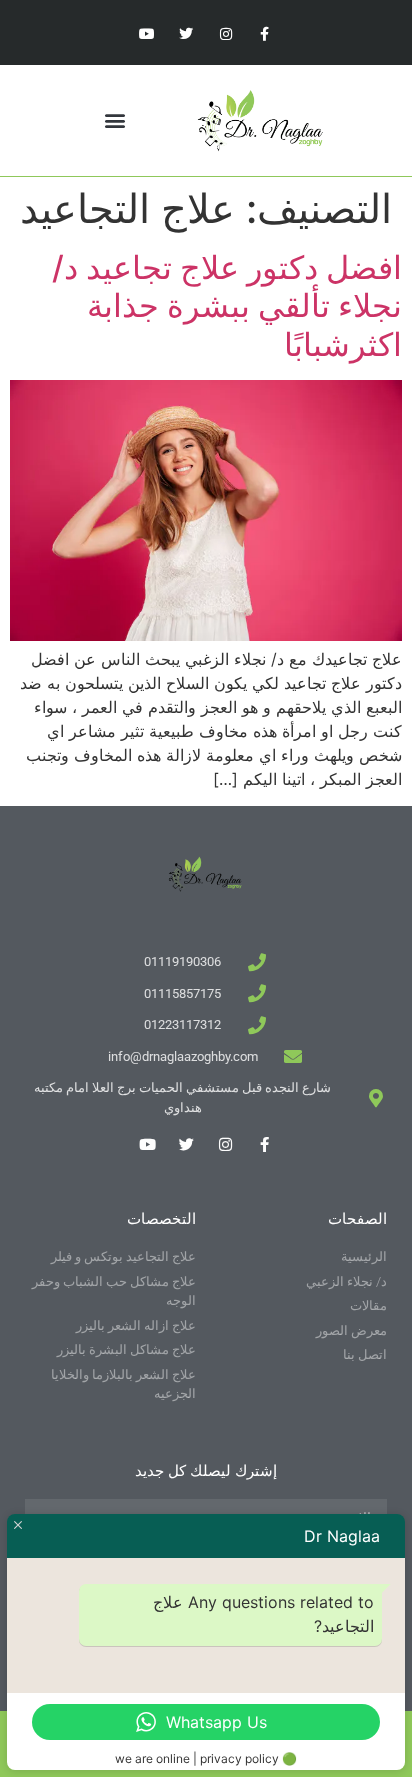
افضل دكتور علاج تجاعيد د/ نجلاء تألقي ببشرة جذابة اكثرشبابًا (227, 306)
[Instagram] (225, 34)
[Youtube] (147, 34)
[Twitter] (186, 34)
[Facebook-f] (264, 34)
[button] (115, 120)
